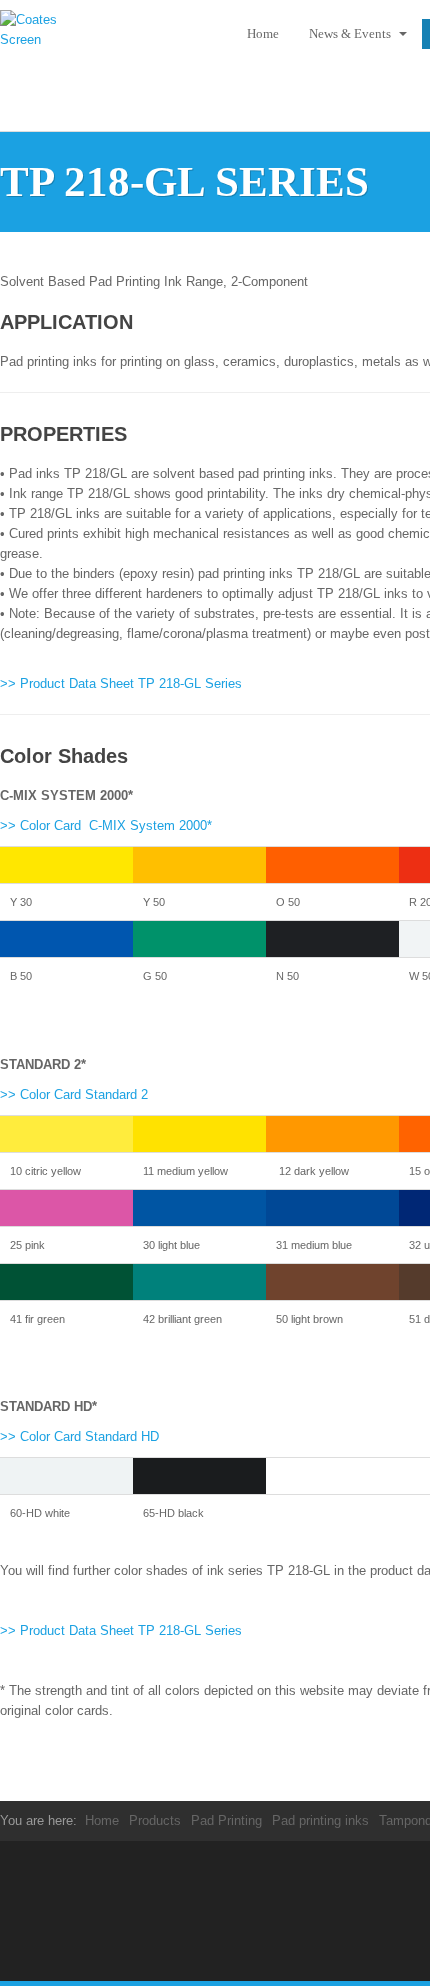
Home (263, 33)
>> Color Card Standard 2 (74, 1094)
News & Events (351, 33)
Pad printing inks (320, 1820)
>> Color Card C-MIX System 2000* (106, 825)
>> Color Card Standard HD (79, 1436)
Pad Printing (226, 1820)
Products (155, 1820)
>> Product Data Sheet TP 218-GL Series (121, 683)
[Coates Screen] (40, 35)
